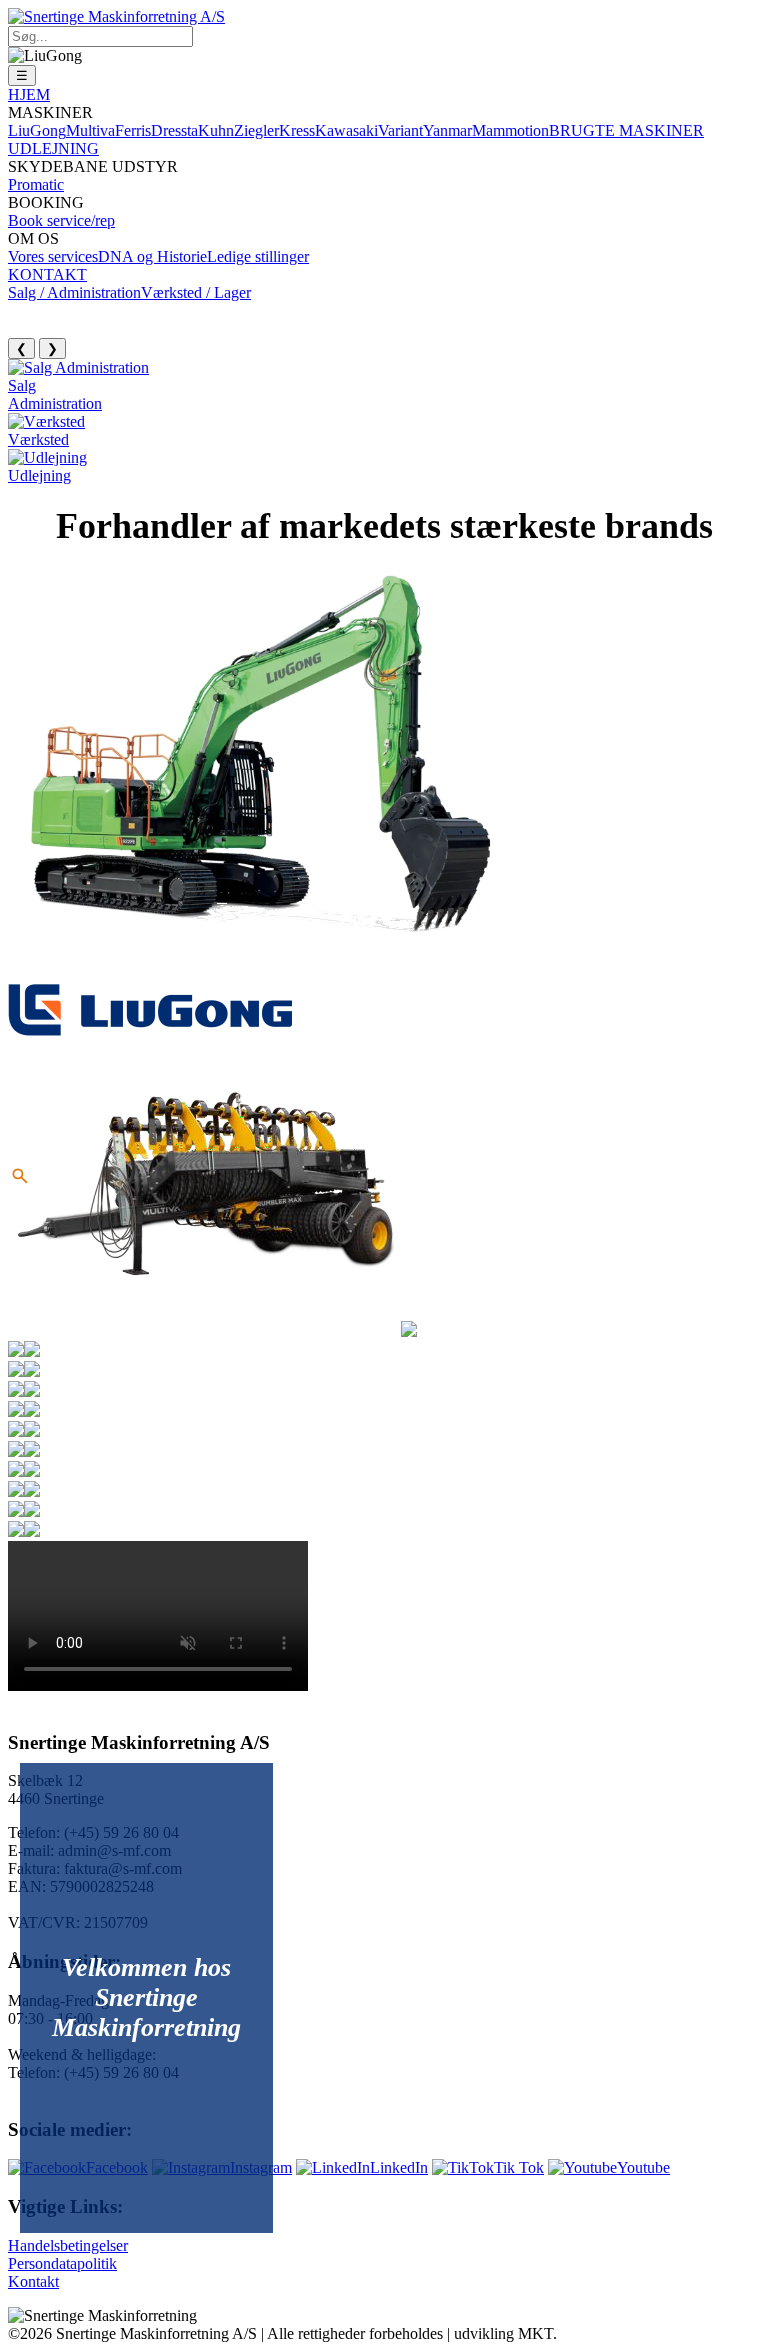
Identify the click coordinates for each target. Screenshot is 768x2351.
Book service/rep (61, 220)
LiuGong (37, 130)
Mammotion (510, 130)
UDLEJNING (53, 148)
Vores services (53, 256)
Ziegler (256, 130)
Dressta (174, 130)
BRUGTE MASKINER (626, 130)
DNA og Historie (152, 256)
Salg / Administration (74, 292)
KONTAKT (47, 274)
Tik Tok (519, 2167)
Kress (297, 130)
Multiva (90, 130)
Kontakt (33, 2281)
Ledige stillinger (258, 256)
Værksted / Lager (196, 292)
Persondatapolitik (62, 2263)
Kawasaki (346, 130)
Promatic (36, 184)
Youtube (643, 2167)
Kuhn (216, 130)
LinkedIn (399, 2167)
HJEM (29, 94)
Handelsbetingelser (68, 2245)
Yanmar (447, 130)
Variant (400, 130)
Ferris (133, 130)
